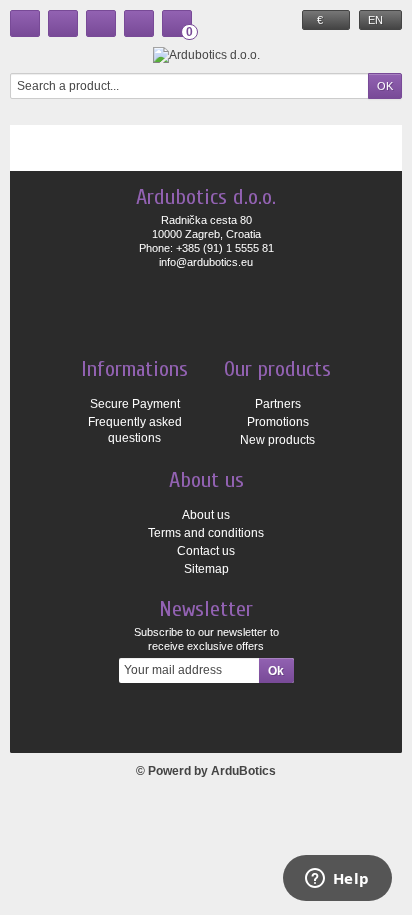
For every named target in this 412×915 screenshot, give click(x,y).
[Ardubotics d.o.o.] (206, 54)
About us (206, 515)
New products (277, 440)
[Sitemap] (101, 23)
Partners (278, 404)
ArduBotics (243, 771)
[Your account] (139, 23)
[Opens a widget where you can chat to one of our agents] (337, 880)
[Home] (25, 23)
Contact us (206, 551)
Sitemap (206, 569)
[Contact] (63, 23)
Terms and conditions (206, 533)
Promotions (278, 422)
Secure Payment (135, 404)
